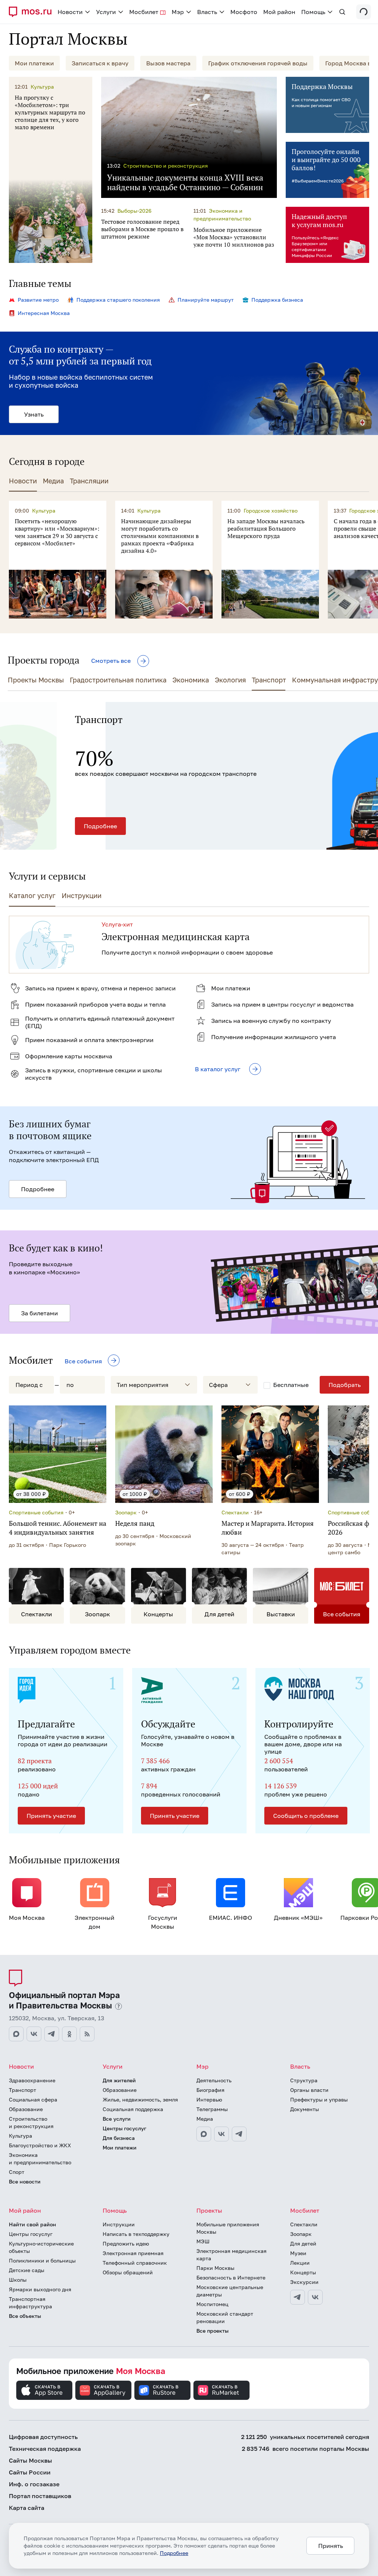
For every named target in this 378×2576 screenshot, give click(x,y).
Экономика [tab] (191, 680)
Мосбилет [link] (144, 12)
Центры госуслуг (124, 2128)
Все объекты (25, 2316)
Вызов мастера (168, 63)
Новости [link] (70, 12)
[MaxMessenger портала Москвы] (16, 2034)
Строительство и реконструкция (31, 2122)
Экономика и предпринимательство (40, 2159)
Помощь (115, 2210)
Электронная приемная (133, 2253)
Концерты (303, 2272)
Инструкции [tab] (82, 895)
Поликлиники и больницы (42, 2260)
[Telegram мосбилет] (298, 2297)
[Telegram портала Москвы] (52, 2034)
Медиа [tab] (53, 481)
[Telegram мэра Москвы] (239, 2134)
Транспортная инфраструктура (30, 2303)
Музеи (298, 2253)
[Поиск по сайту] (342, 12)
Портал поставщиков (40, 2496)
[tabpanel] (193, 560)
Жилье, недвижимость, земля (140, 2099)
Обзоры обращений (128, 2272)
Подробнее (33, 826)
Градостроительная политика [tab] (118, 680)
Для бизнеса (119, 2138)
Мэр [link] (178, 12)
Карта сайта (27, 2508)
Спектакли (304, 2224)
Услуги (113, 2066)
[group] (189, 776)
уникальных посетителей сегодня (305, 2437)
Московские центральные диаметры (230, 2291)
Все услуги (117, 2119)
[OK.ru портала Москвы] (69, 2034)
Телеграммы (212, 2109)
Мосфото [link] (244, 12)
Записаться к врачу (100, 63)
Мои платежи (34, 63)
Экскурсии (304, 2282)
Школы (18, 2280)
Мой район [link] (279, 12)
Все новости (25, 2181)
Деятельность (214, 2080)
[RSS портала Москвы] (87, 2034)
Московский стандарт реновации (225, 2317)
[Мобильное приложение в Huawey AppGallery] (103, 2390)
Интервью (209, 2099)
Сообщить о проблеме (306, 1816)
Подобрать (345, 1385)
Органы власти (309, 2090)
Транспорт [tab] (269, 680)
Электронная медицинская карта (231, 2255)
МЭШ (203, 2241)
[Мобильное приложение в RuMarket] (221, 2390)
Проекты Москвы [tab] (36, 680)
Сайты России (30, 2472)
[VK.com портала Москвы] (34, 2034)
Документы (305, 2109)
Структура (304, 2080)
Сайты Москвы (30, 2460)
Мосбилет (305, 2210)
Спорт (17, 2172)
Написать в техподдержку (136, 2234)
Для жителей (119, 2080)
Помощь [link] (313, 12)
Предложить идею (126, 2243)
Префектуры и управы (319, 2099)
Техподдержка (45, 2449)
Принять (331, 2546)
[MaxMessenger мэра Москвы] (204, 2134)
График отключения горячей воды (258, 63)
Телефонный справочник (135, 2263)
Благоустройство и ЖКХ (40, 2145)
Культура (20, 2136)
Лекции (300, 2263)
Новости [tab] (23, 481)
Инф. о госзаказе (34, 2484)
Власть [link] (207, 12)
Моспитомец (212, 2304)
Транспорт (23, 2090)
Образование (26, 2109)
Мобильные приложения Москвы (228, 2228)
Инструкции (119, 2224)
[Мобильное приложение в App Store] (44, 2390)
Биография (210, 2090)
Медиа (205, 2119)
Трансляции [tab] (89, 481)
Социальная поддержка (133, 2109)
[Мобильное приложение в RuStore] (162, 2390)
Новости (21, 2066)
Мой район (25, 2210)
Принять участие (51, 1816)
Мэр (202, 2066)
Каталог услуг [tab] (32, 895)
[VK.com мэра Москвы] (221, 2134)
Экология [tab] (230, 680)
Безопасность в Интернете (231, 2277)
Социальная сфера (33, 2099)
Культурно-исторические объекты (41, 2247)
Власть (300, 2066)
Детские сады (27, 2270)
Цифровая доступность (43, 2437)
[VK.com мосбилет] (315, 2297)
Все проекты (212, 2331)
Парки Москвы (215, 2268)
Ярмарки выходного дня (40, 2289)
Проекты (209, 2210)
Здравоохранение (32, 2080)
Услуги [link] (106, 12)
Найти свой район (32, 2224)
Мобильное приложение (91, 2371)
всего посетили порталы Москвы (305, 2449)
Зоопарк (301, 2234)
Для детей (303, 2243)
